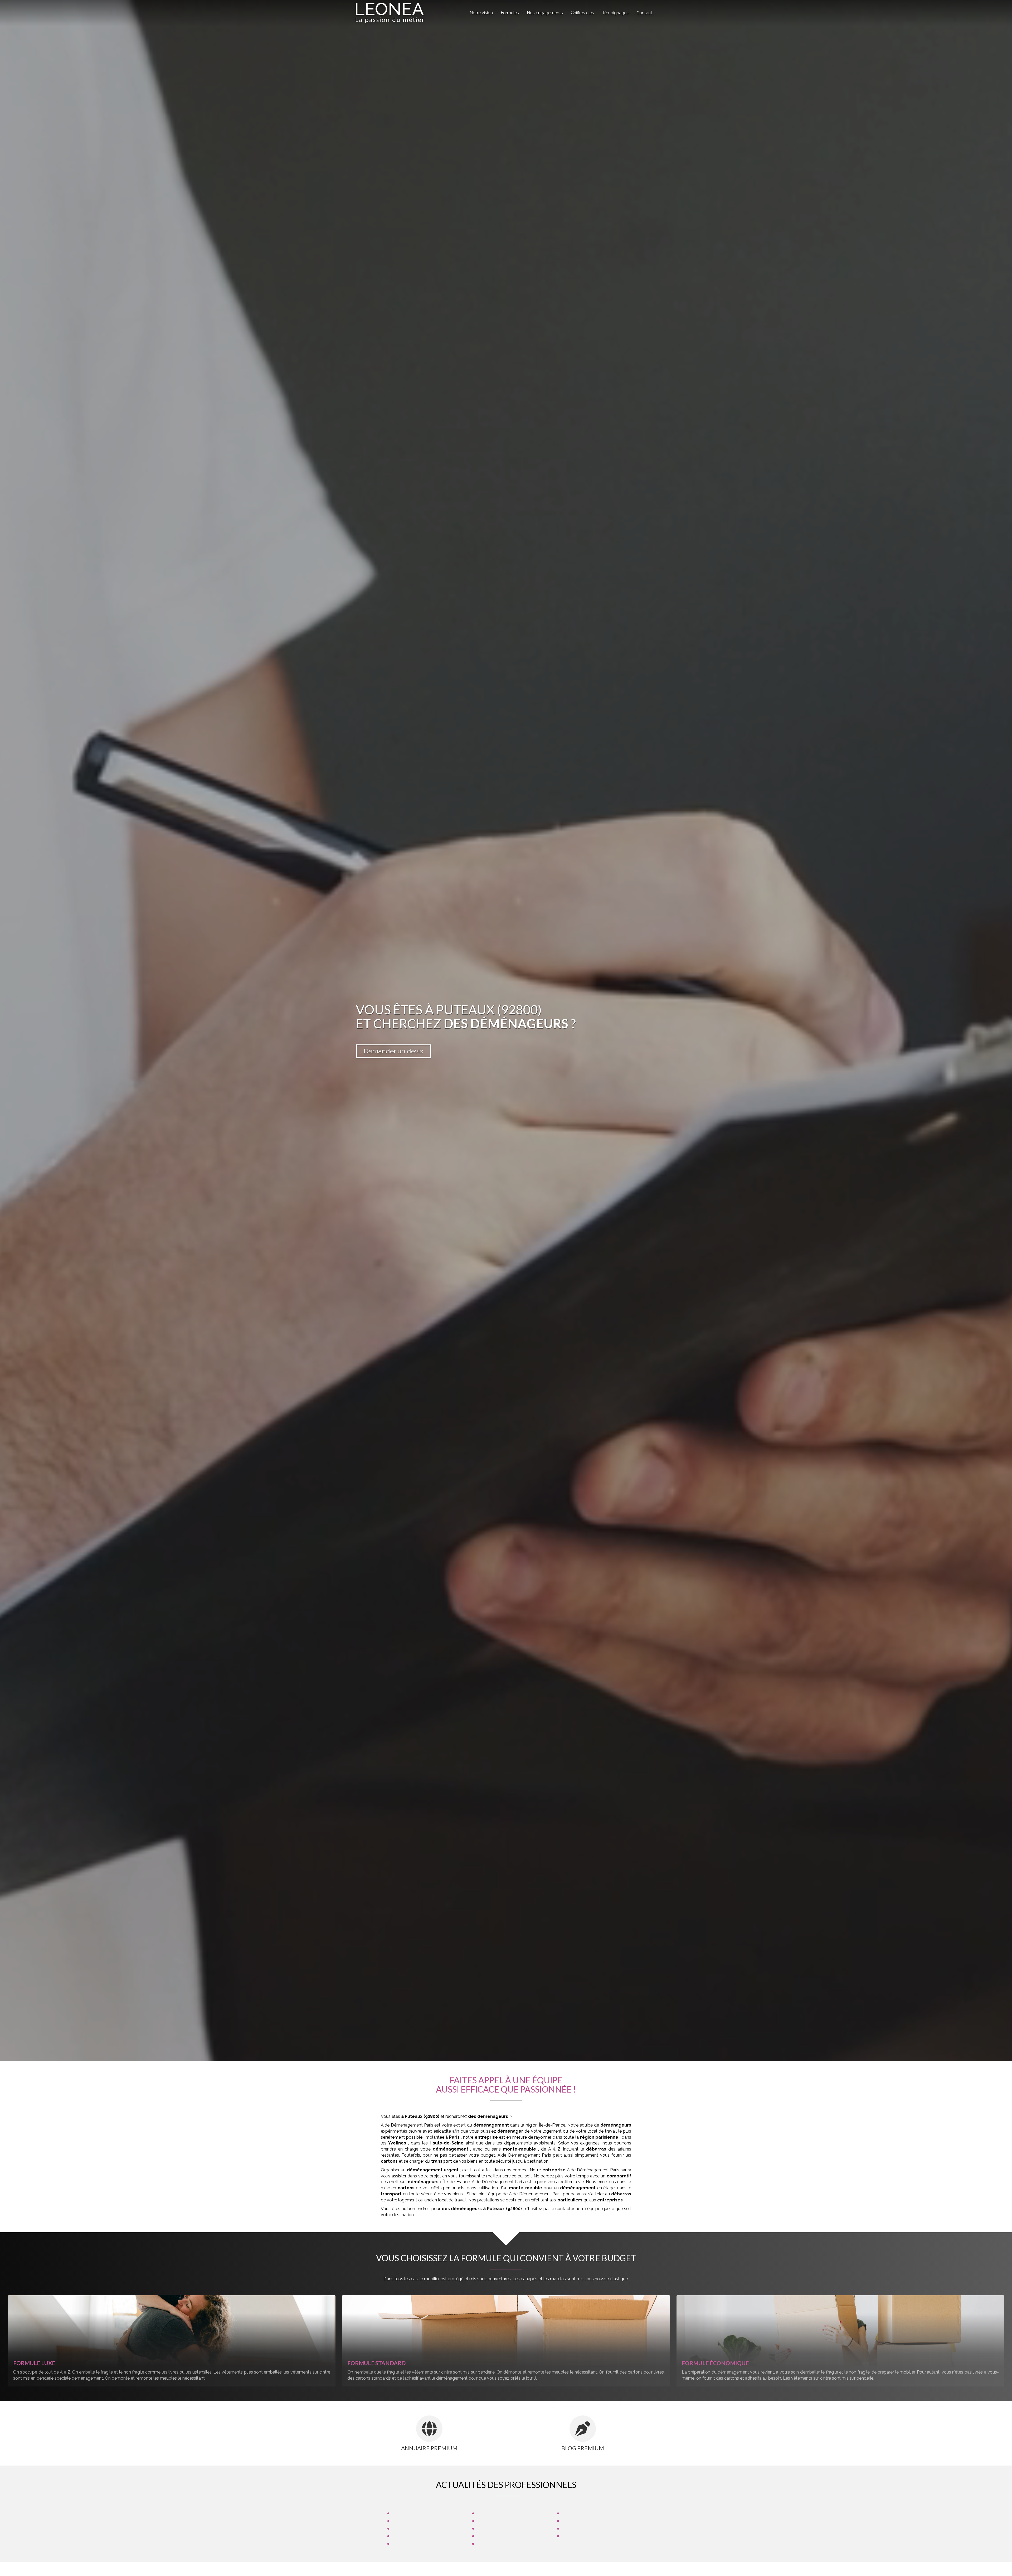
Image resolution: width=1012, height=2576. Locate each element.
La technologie (493, 2520)
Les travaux (575, 2536)
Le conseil (574, 2520)
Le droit (402, 2513)
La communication (412, 2520)
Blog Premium (583, 2448)
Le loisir (486, 2528)
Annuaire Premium (429, 2448)
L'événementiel (493, 2543)
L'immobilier (406, 2536)
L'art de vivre (406, 2543)
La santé (572, 2513)
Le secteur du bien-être (502, 2513)
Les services (576, 2528)
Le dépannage (493, 2536)
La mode (403, 2528)
